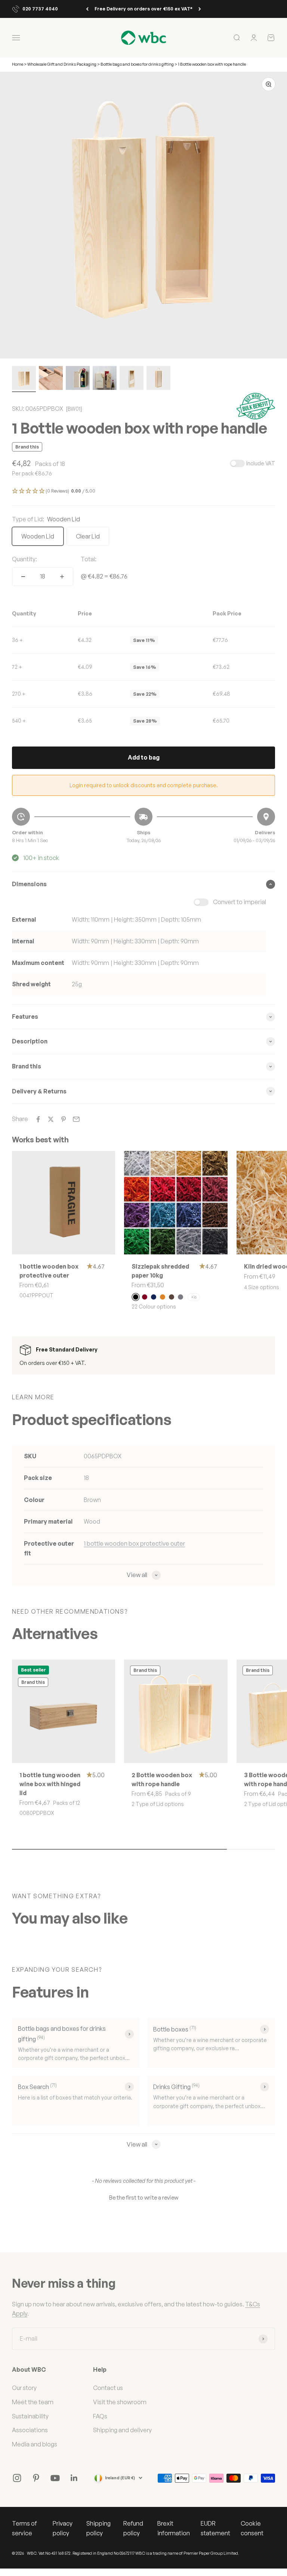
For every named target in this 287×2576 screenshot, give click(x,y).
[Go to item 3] (78, 379)
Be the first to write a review (144, 2198)
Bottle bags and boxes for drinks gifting (137, 64)
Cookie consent (252, 2528)
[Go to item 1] (24, 379)
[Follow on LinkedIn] (74, 2478)
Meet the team (33, 2402)
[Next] (200, 9)
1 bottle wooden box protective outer (134, 1543)
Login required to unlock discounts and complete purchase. (144, 785)
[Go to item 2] (51, 379)
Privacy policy (63, 2528)
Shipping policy (98, 2528)
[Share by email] (76, 1119)
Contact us (108, 2388)
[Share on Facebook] (38, 1119)
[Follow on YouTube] (55, 2478)
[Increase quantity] (62, 577)
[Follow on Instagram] (17, 2478)
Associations (30, 2430)
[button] (143, 491)
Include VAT (261, 463)
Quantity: (24, 559)
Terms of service (24, 2528)
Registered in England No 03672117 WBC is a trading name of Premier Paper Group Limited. (156, 2553)
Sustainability (30, 2416)
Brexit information (174, 2528)
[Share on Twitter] (51, 1119)
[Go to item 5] (132, 379)
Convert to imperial (240, 902)
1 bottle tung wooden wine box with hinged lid (50, 1784)
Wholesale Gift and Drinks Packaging (62, 64)
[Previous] (87, 9)
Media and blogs (35, 2444)
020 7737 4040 (40, 9)
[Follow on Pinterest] (36, 2478)
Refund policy (133, 2528)
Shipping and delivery (122, 2430)
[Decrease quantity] (23, 577)
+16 (194, 1297)
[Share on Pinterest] (64, 1119)
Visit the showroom (120, 2402)
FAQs (100, 2416)
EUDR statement (215, 2528)
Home (18, 64)
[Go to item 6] (158, 379)
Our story (24, 2388)
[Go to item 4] (105, 379)
